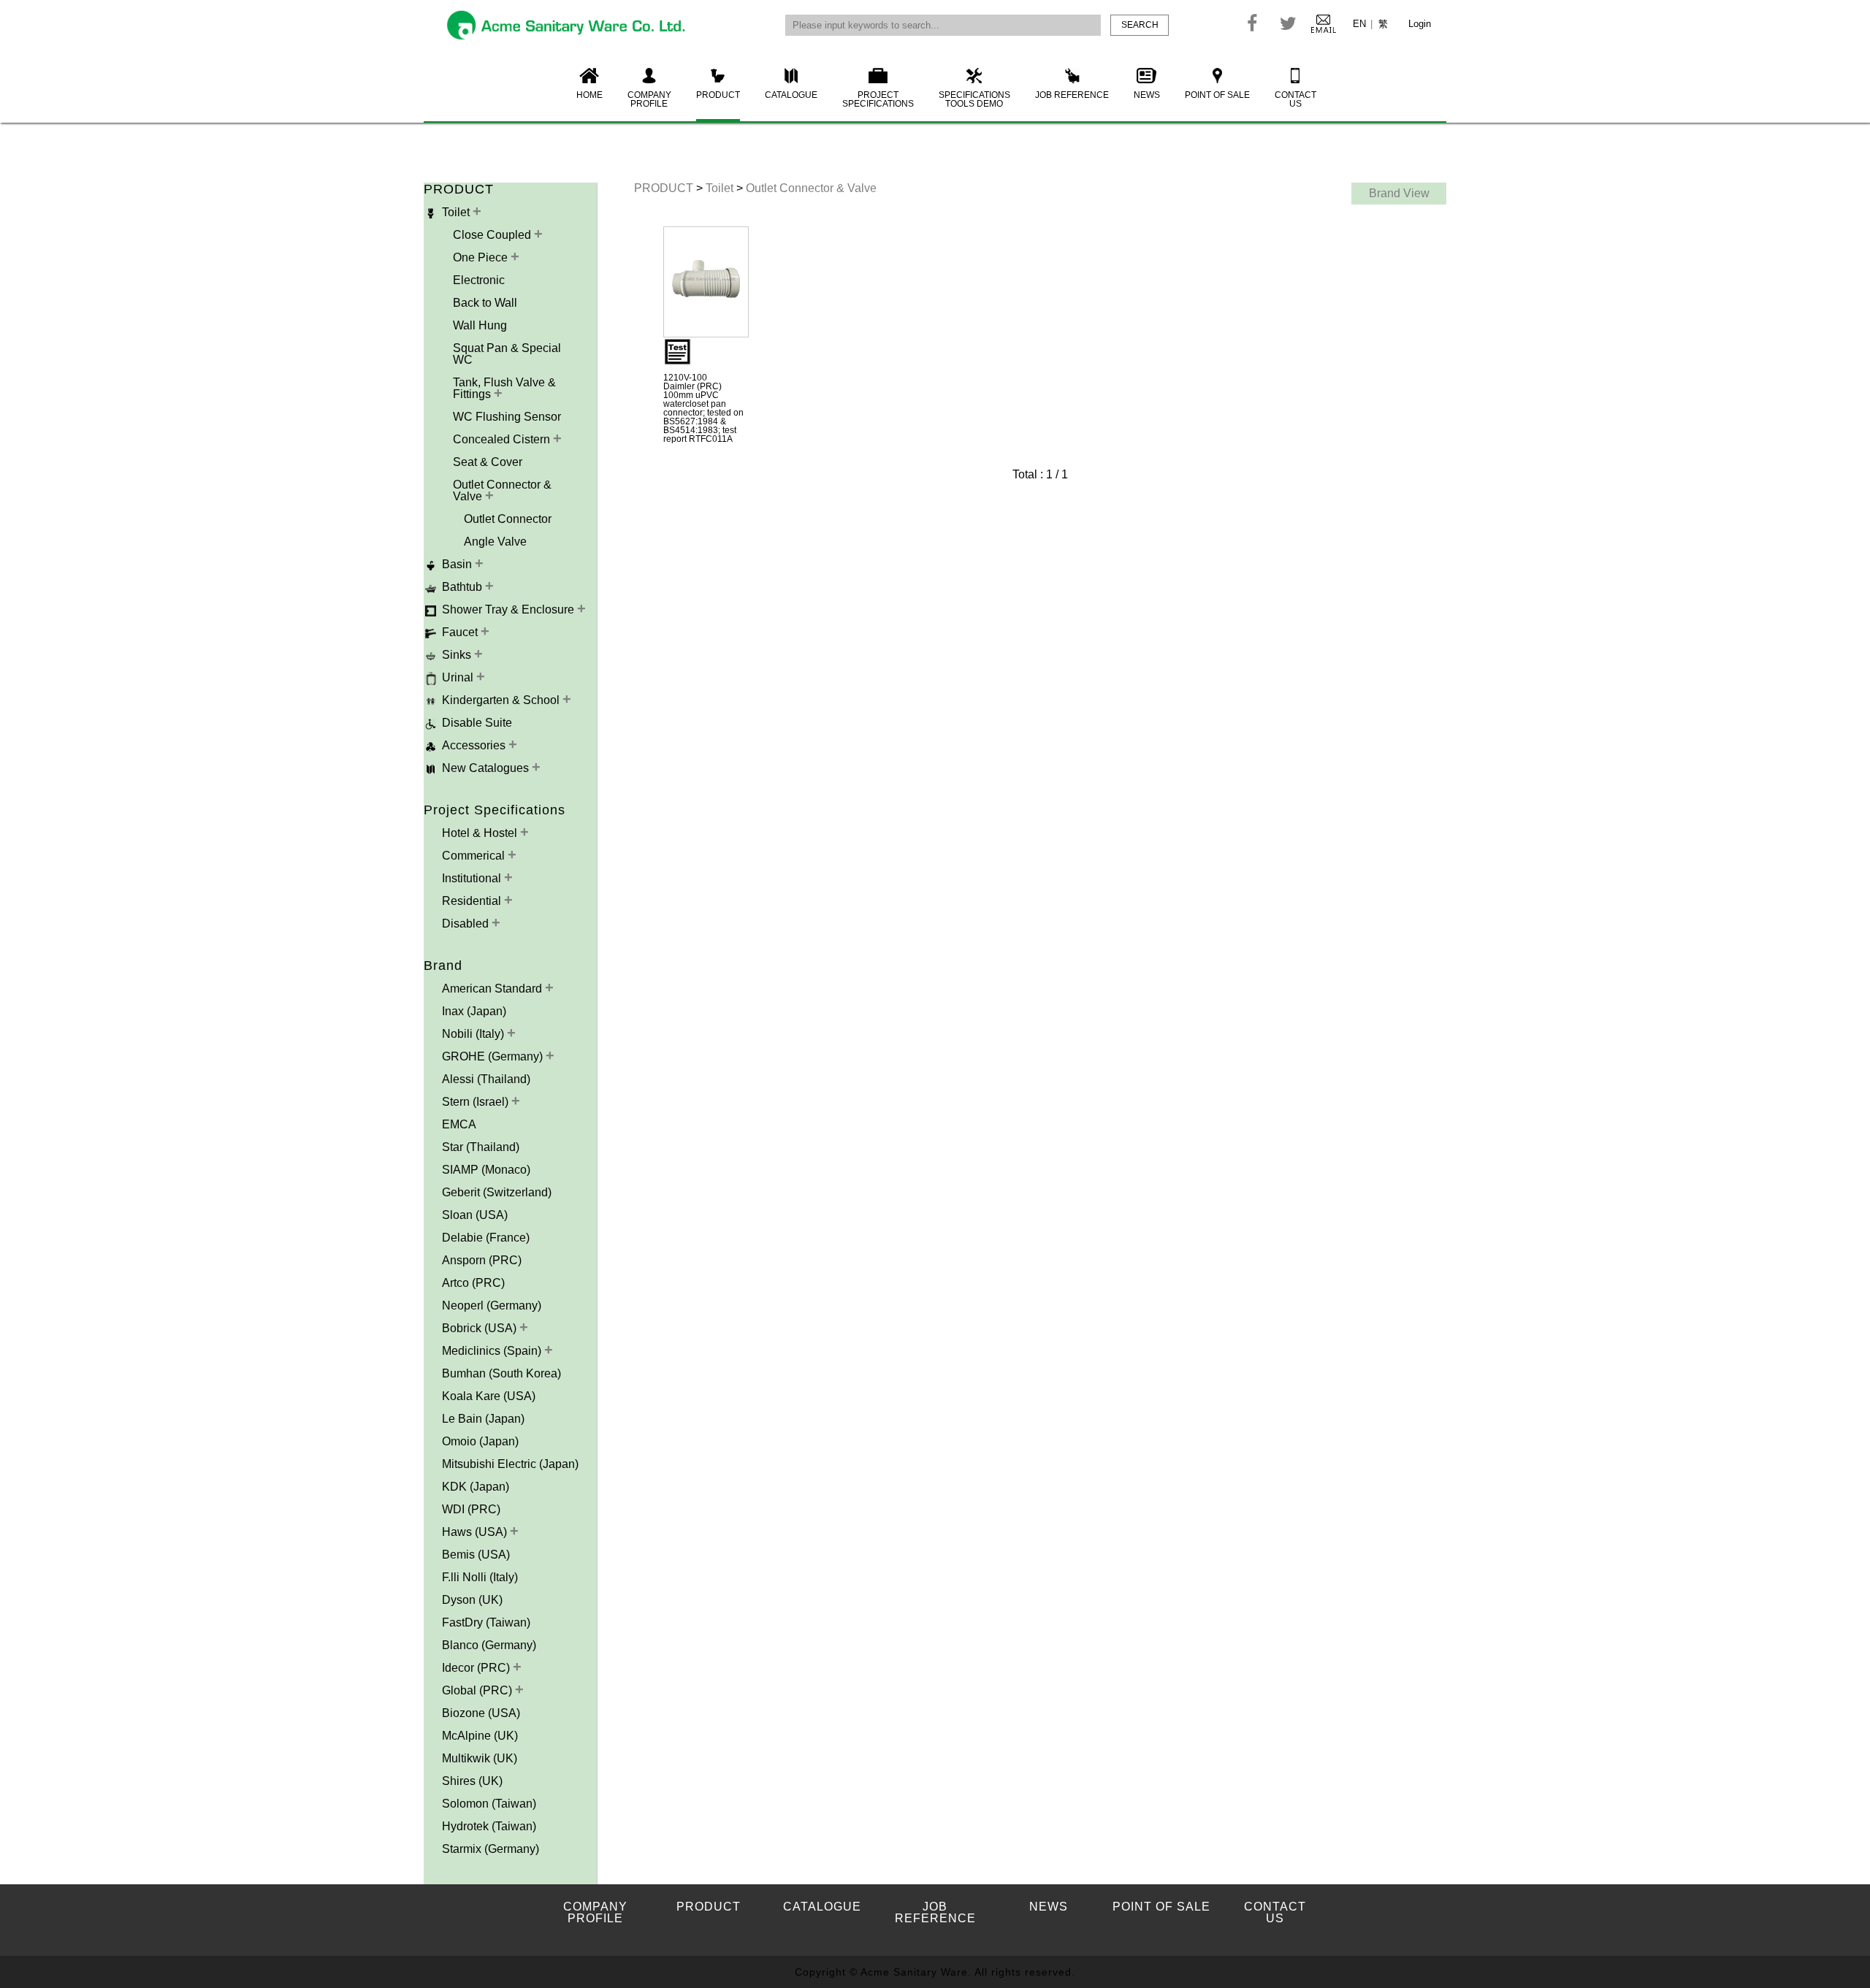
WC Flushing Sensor (507, 417)
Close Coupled (493, 235)
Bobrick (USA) (481, 1328)
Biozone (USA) (481, 1713)
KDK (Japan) (476, 1487)
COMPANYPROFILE (649, 99)
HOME (589, 95)
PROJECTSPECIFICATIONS (878, 99)
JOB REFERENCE (1072, 95)
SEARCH (1140, 25)
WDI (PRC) (471, 1509)
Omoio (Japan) (480, 1441)
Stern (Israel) (477, 1102)
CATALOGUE (791, 95)
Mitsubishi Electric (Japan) (510, 1464)
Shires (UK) (472, 1781)
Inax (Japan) (474, 1011)
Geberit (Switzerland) (497, 1192)
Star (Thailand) (481, 1147)
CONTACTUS (1295, 99)
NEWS (1147, 95)
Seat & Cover (488, 462)
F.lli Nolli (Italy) (480, 1577)
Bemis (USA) (476, 1555)
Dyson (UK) (472, 1600)
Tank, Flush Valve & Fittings (504, 388)
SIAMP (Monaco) (486, 1170)
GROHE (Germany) (494, 1056)
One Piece (482, 257)
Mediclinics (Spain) (493, 1351)
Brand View (1399, 193)
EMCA (459, 1124)
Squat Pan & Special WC (507, 354)
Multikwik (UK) (480, 1758)
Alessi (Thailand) (486, 1079)
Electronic (479, 280)
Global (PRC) (478, 1690)
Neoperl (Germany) (492, 1305)
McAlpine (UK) (480, 1736)
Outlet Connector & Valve (502, 490)
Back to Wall (485, 303)
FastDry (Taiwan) (486, 1622)
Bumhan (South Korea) (501, 1373)
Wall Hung (480, 325)
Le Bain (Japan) (483, 1419)
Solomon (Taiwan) (489, 1804)
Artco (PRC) (473, 1283)
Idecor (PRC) (477, 1668)
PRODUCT (718, 95)
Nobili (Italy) (474, 1034)
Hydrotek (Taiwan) (489, 1826)
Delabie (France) (486, 1238)
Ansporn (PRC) (482, 1260)
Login (1420, 24)
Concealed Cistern (503, 439)
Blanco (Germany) (489, 1645)
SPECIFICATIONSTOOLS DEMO (974, 99)
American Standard (493, 989)
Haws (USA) (476, 1532)
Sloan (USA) (475, 1215)
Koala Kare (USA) (489, 1396)
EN (1359, 24)
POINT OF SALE (1217, 95)
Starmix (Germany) (491, 1849)
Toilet (721, 188)
